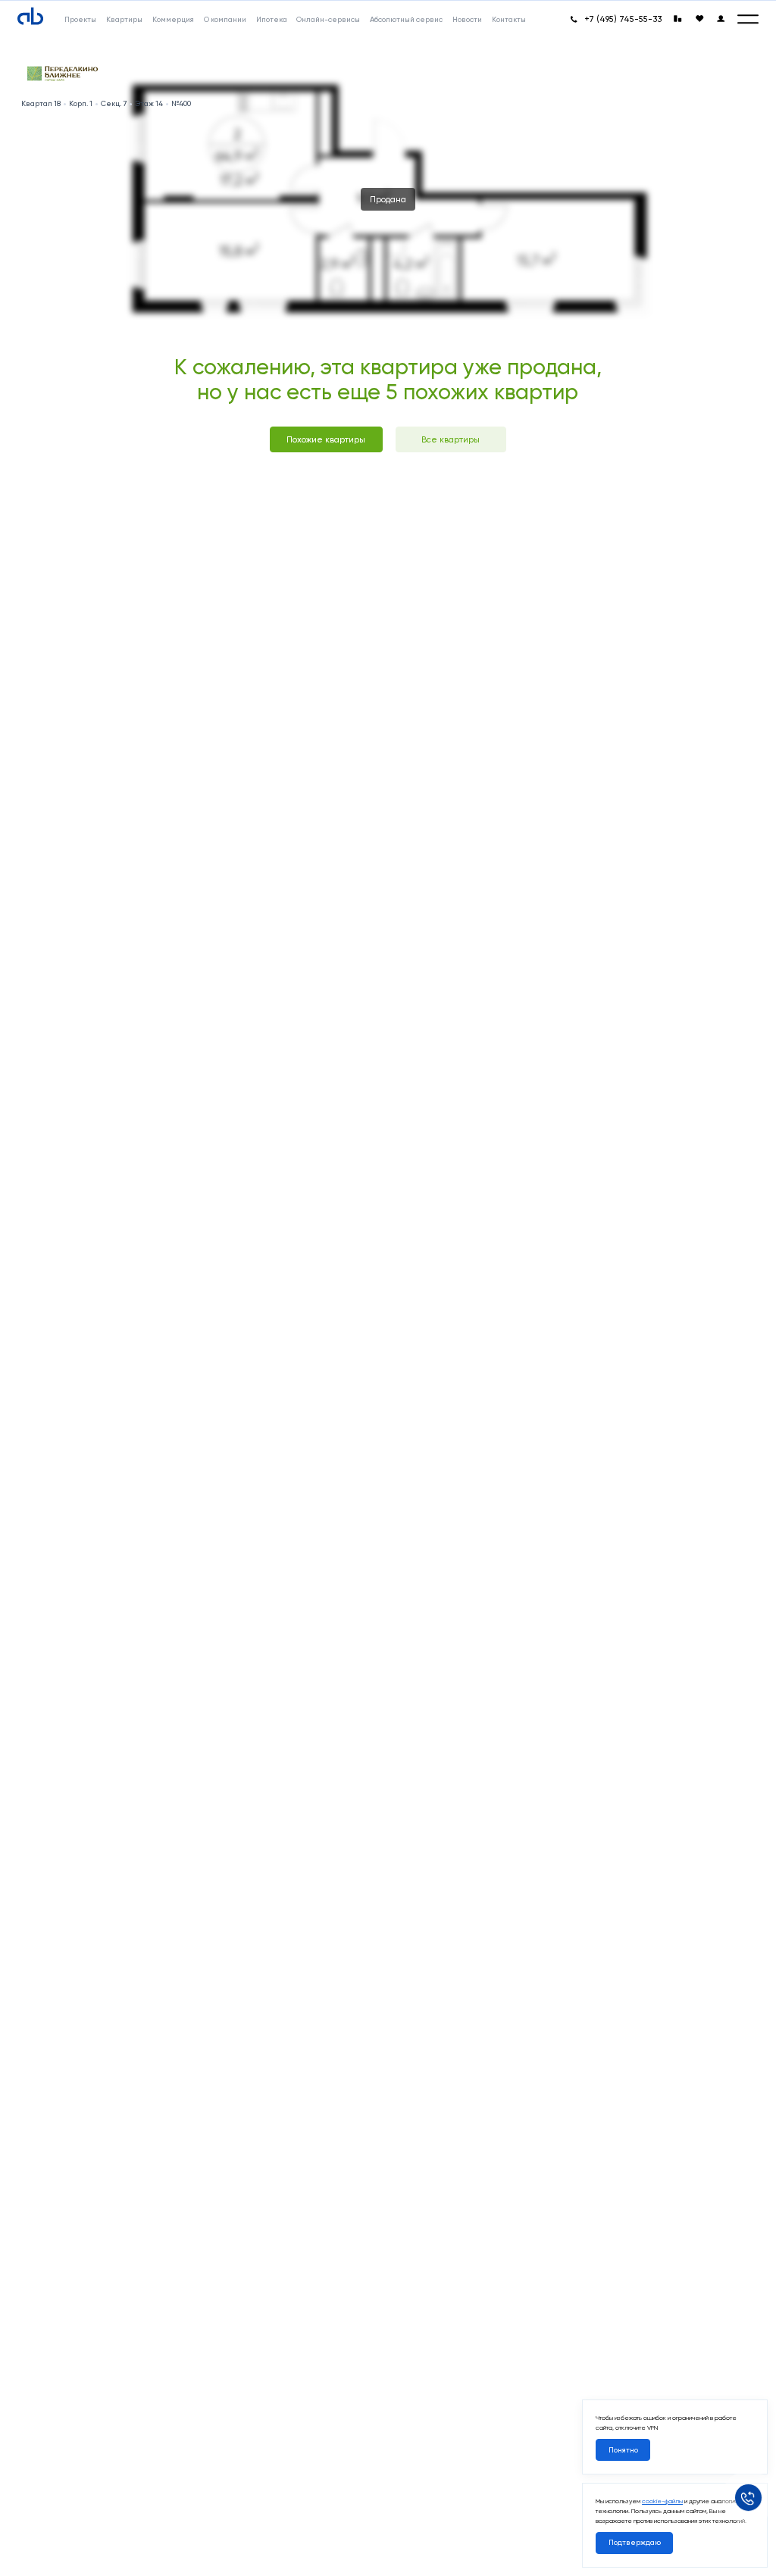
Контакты (509, 19)
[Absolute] (30, 17)
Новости (467, 19)
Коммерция (173, 19)
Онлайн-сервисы (328, 19)
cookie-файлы (662, 2501)
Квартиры (124, 19)
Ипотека (272, 19)
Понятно (623, 2450)
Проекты (80, 19)
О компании (225, 19)
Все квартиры (451, 439)
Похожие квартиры (326, 439)
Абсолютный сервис (406, 19)
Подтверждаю (635, 2542)
